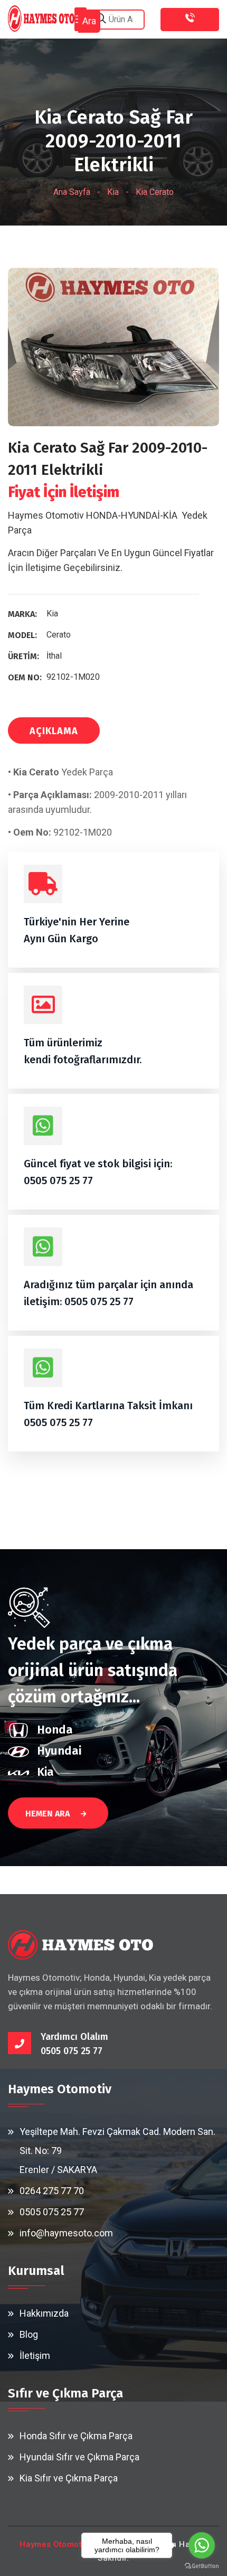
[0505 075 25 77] (190, 20)
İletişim (35, 2355)
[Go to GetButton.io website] (202, 2565)
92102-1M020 (73, 677)
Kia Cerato (155, 192)
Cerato (59, 635)
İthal (54, 656)
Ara (89, 21)
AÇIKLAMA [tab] (54, 731)
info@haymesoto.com (66, 2233)
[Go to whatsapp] (202, 2545)
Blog (29, 2334)
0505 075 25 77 (58, 1181)
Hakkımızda (44, 2313)
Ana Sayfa (72, 192)
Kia (113, 192)
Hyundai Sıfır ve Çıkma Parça (79, 2457)
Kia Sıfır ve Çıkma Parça (69, 2478)
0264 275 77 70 (52, 2191)
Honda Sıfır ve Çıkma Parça (76, 2436)
